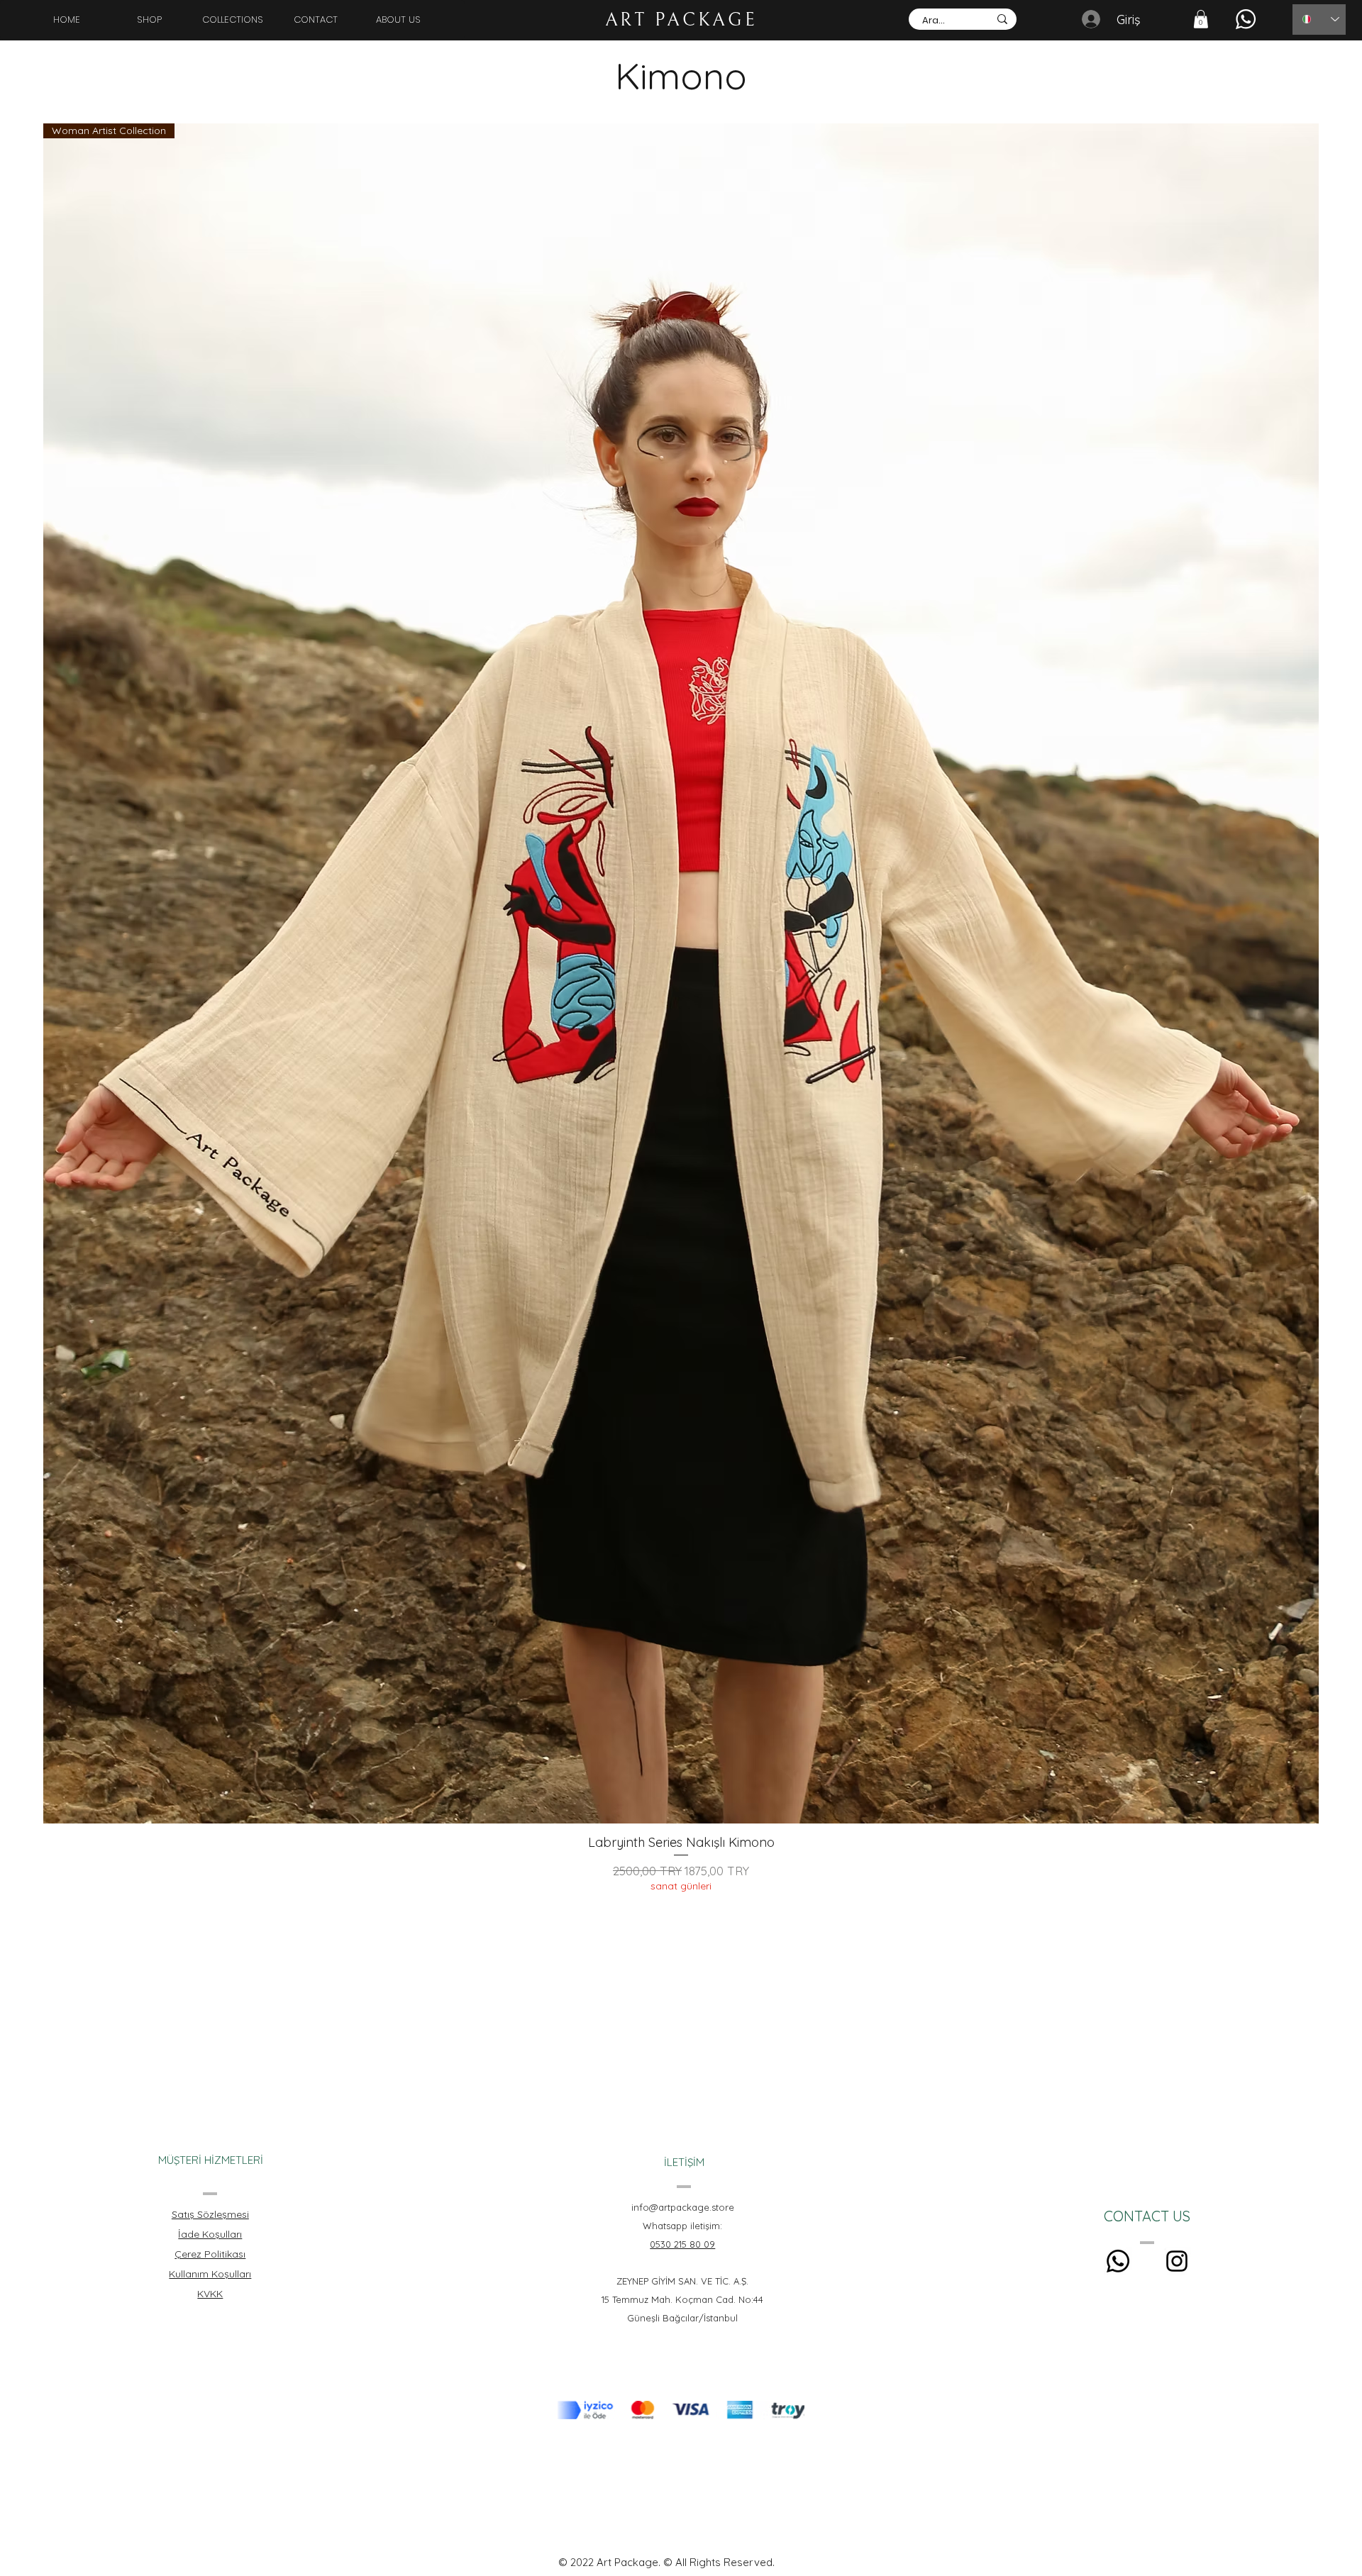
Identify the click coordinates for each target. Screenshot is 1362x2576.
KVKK (210, 2294)
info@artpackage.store (683, 2207)
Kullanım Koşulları (210, 2274)
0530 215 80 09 (682, 2244)
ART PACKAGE (681, 20)
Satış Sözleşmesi (210, 2214)
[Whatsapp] (1118, 2261)
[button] (1201, 19)
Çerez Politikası (210, 2254)
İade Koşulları (210, 2234)
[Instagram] (1177, 2261)
